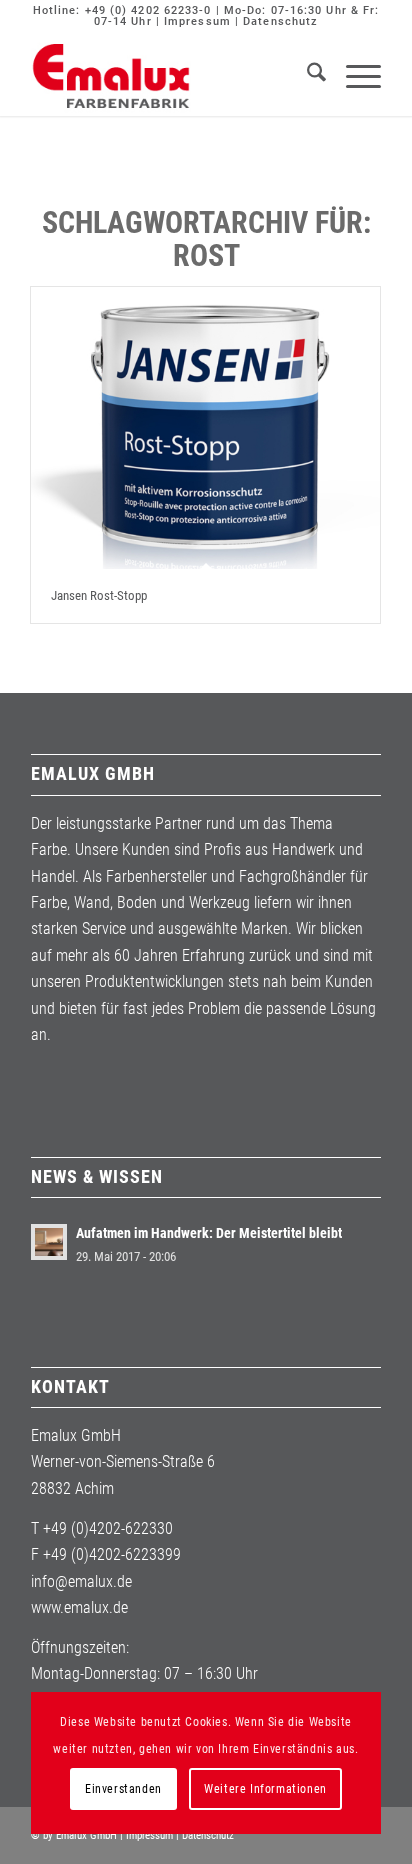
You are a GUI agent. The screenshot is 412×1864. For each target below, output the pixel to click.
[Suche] (306, 76)
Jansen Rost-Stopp (99, 595)
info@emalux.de (81, 1581)
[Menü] (353, 76)
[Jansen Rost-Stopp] (205, 428)
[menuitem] (306, 76)
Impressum (197, 21)
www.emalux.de (79, 1607)
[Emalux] (171, 76)
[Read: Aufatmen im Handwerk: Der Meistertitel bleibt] (49, 1242)
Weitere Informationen (265, 1789)
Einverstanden (123, 1789)
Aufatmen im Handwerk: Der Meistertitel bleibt (209, 1233)
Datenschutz (280, 21)
